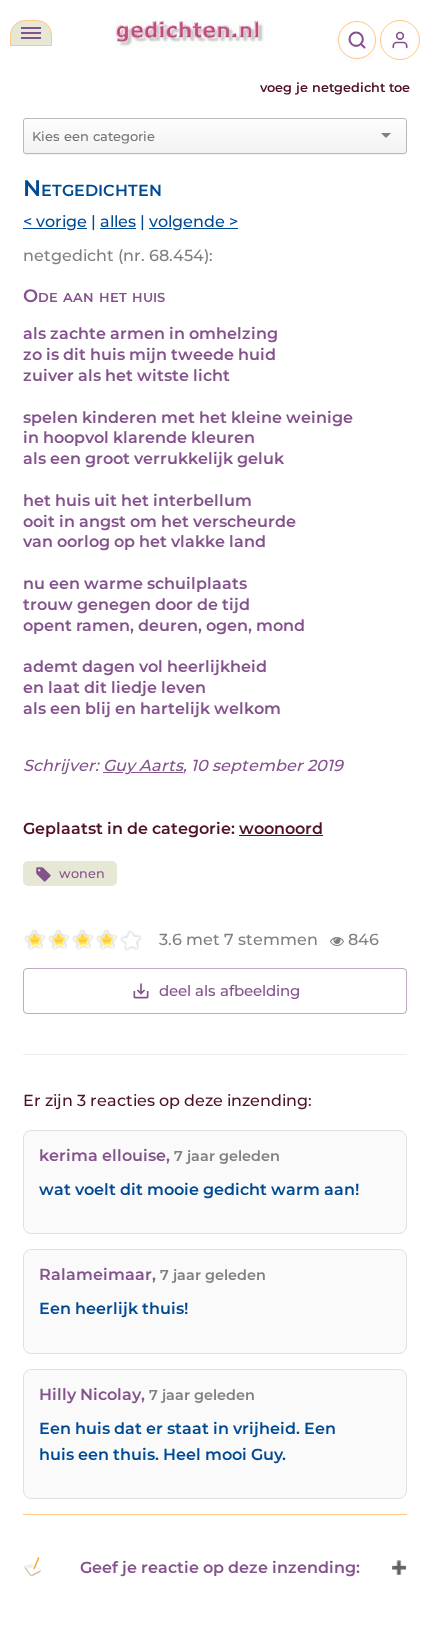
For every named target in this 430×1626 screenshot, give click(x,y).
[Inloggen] (400, 40)
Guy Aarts (143, 765)
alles (118, 221)
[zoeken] (357, 40)
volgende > (193, 221)
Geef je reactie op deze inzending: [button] (220, 1567)
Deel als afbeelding (229, 990)
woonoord (281, 828)
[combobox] (203, 136)
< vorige (55, 221)
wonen (82, 873)
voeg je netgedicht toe (335, 87)
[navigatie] (31, 33)
